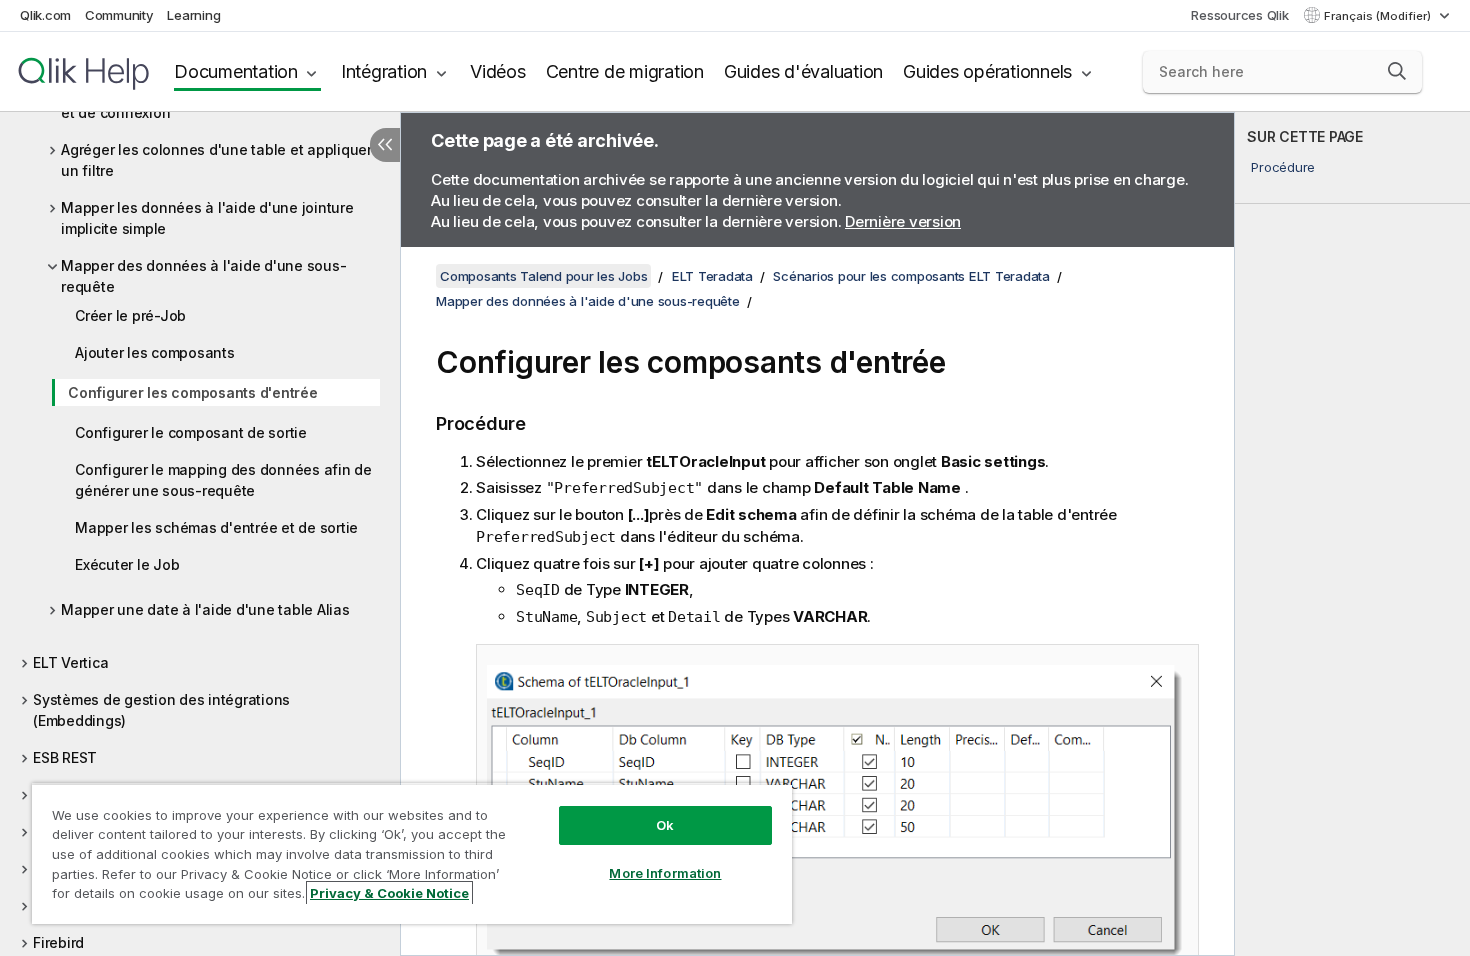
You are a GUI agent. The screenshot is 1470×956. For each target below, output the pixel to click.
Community (119, 15)
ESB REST (65, 757)
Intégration (384, 71)
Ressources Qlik (1239, 15)
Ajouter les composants (155, 352)
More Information (665, 873)
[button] (1397, 71)
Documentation (236, 71)
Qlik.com (45, 15)
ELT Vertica (70, 662)
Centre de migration (625, 71)
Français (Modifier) (1379, 16)
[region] (412, 853)
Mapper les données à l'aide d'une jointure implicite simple (207, 218)
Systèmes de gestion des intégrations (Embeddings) (161, 710)
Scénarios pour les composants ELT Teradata (911, 276)
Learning (193, 15)
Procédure (1283, 167)
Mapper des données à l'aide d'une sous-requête (203, 276)
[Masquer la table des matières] (385, 145)
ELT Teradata (712, 276)
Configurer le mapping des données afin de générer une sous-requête (223, 480)
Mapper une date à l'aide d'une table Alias (205, 609)
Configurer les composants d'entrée (193, 392)
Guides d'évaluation (803, 71)
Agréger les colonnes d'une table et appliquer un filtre (216, 160)
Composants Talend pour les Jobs (543, 276)
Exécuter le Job (127, 564)
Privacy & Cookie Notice (389, 893)
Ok (665, 825)
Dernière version (903, 221)
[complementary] (1352, 534)
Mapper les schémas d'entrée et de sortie (216, 527)
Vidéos (498, 71)
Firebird (58, 942)
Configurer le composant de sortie (191, 432)
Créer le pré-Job (130, 315)
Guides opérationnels (987, 71)
